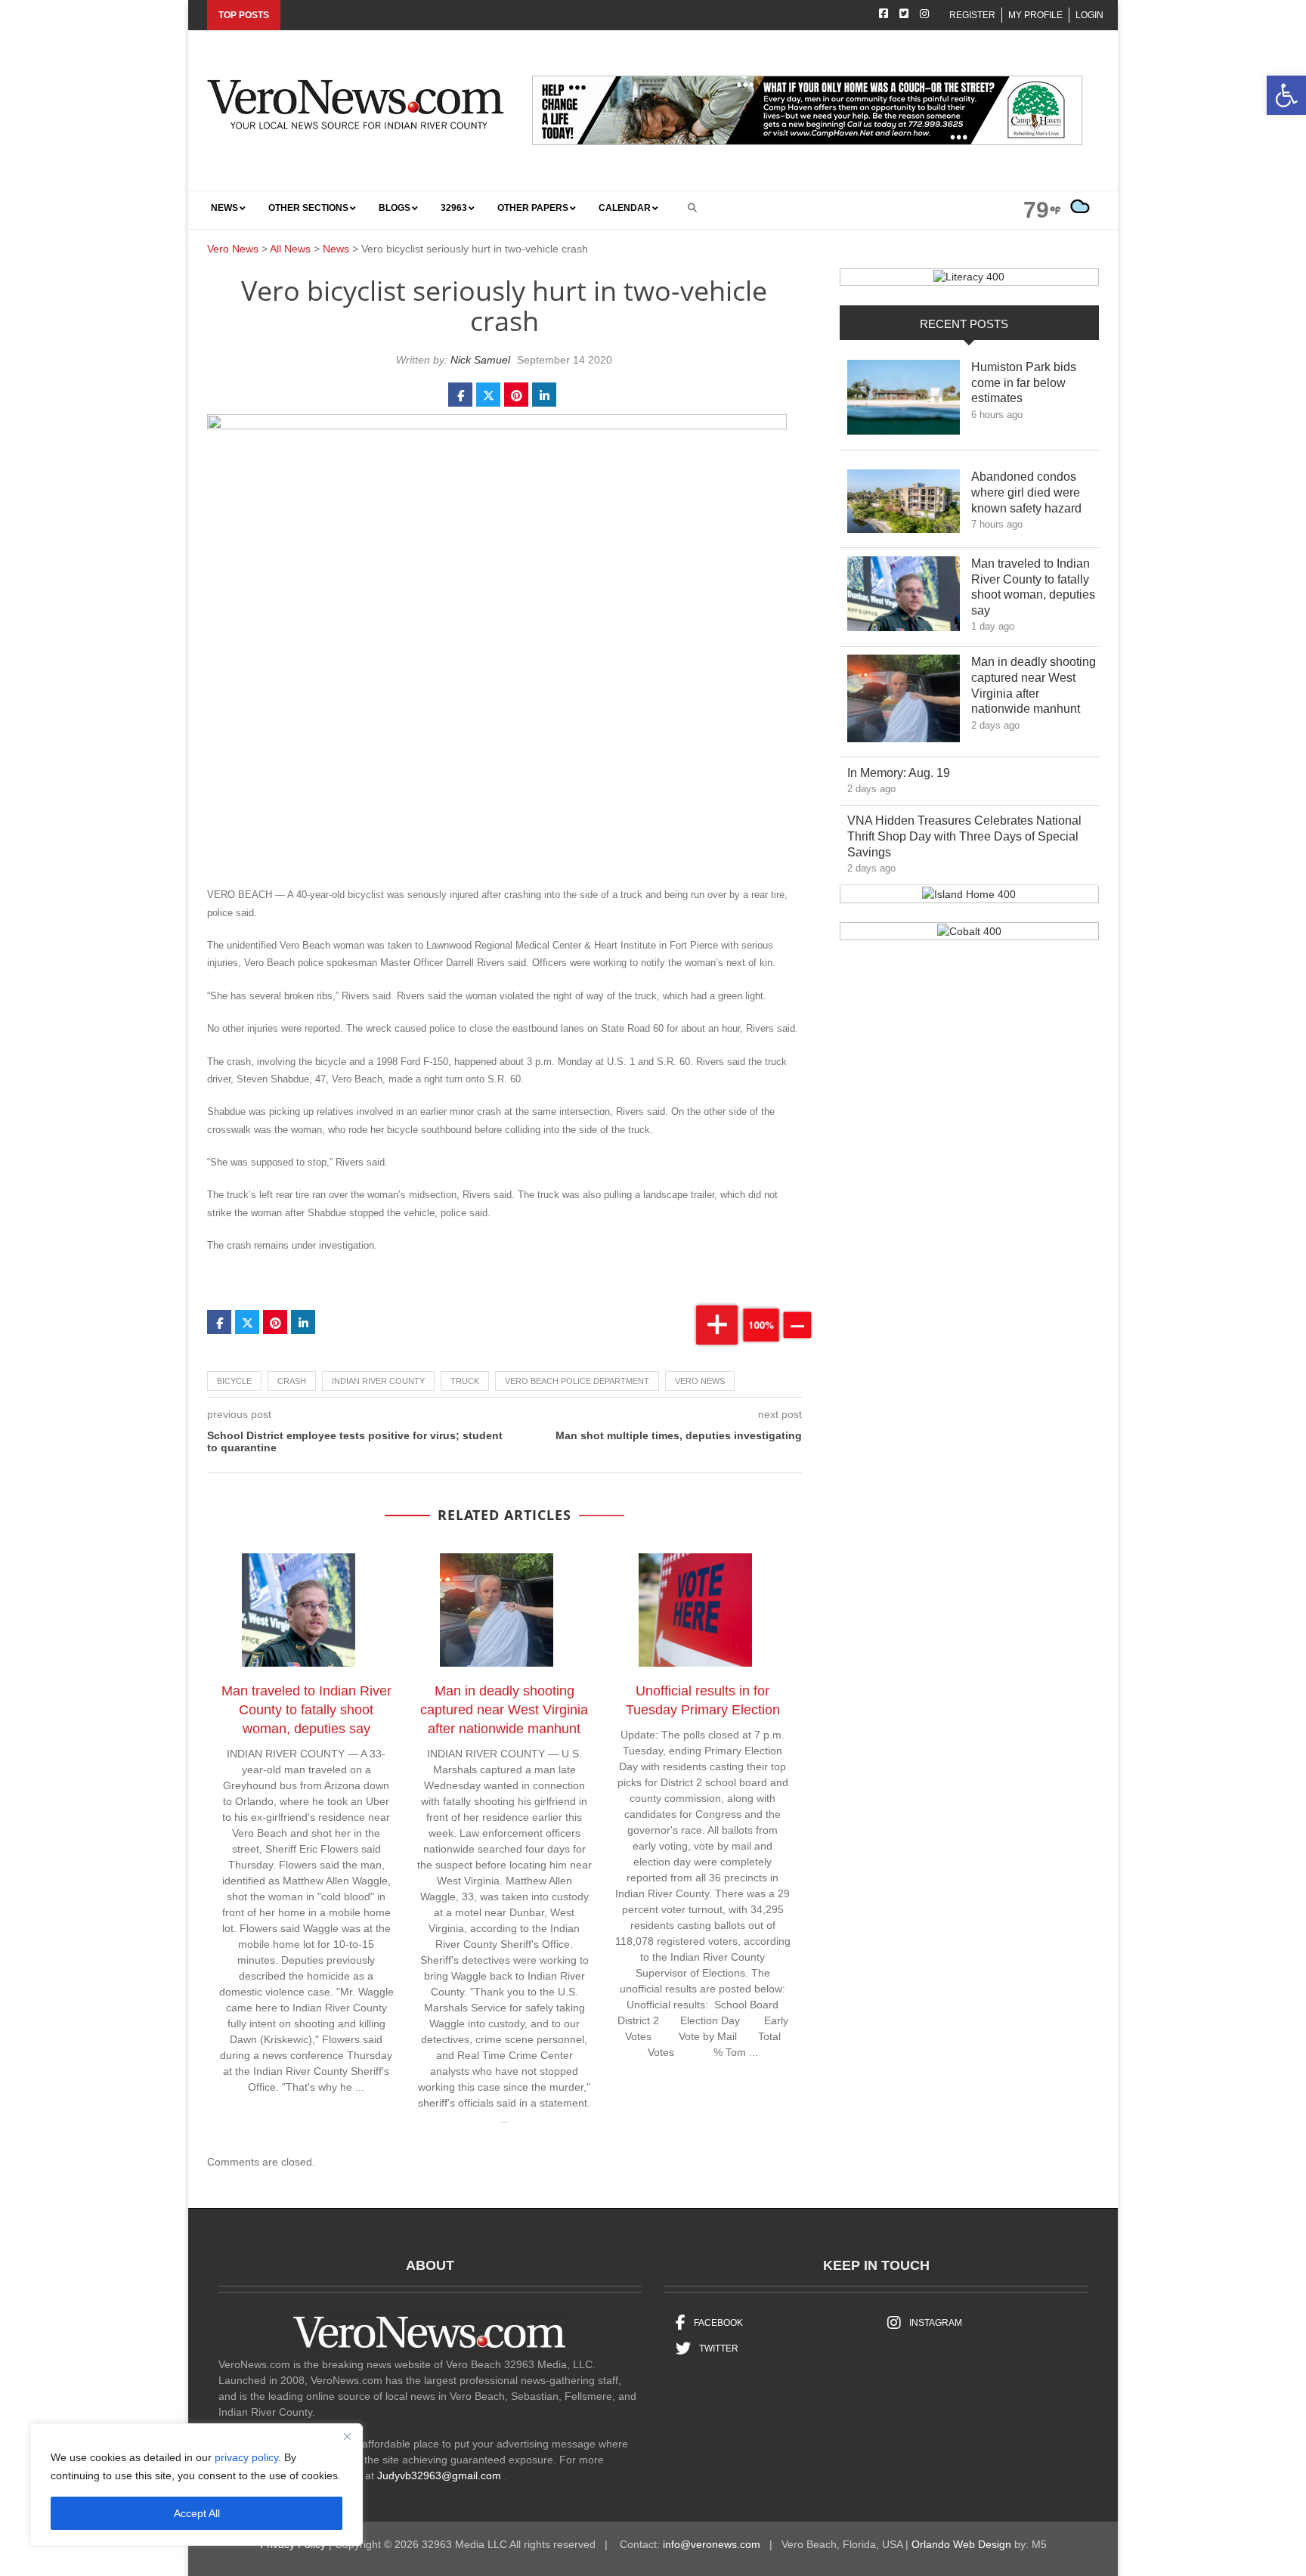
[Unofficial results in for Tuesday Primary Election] (703, 1613)
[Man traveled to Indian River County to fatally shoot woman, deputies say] (306, 1613)
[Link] (904, 401)
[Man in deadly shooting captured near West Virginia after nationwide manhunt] (504, 1613)
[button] (1286, 95)
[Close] (347, 2436)
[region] (197, 2485)
